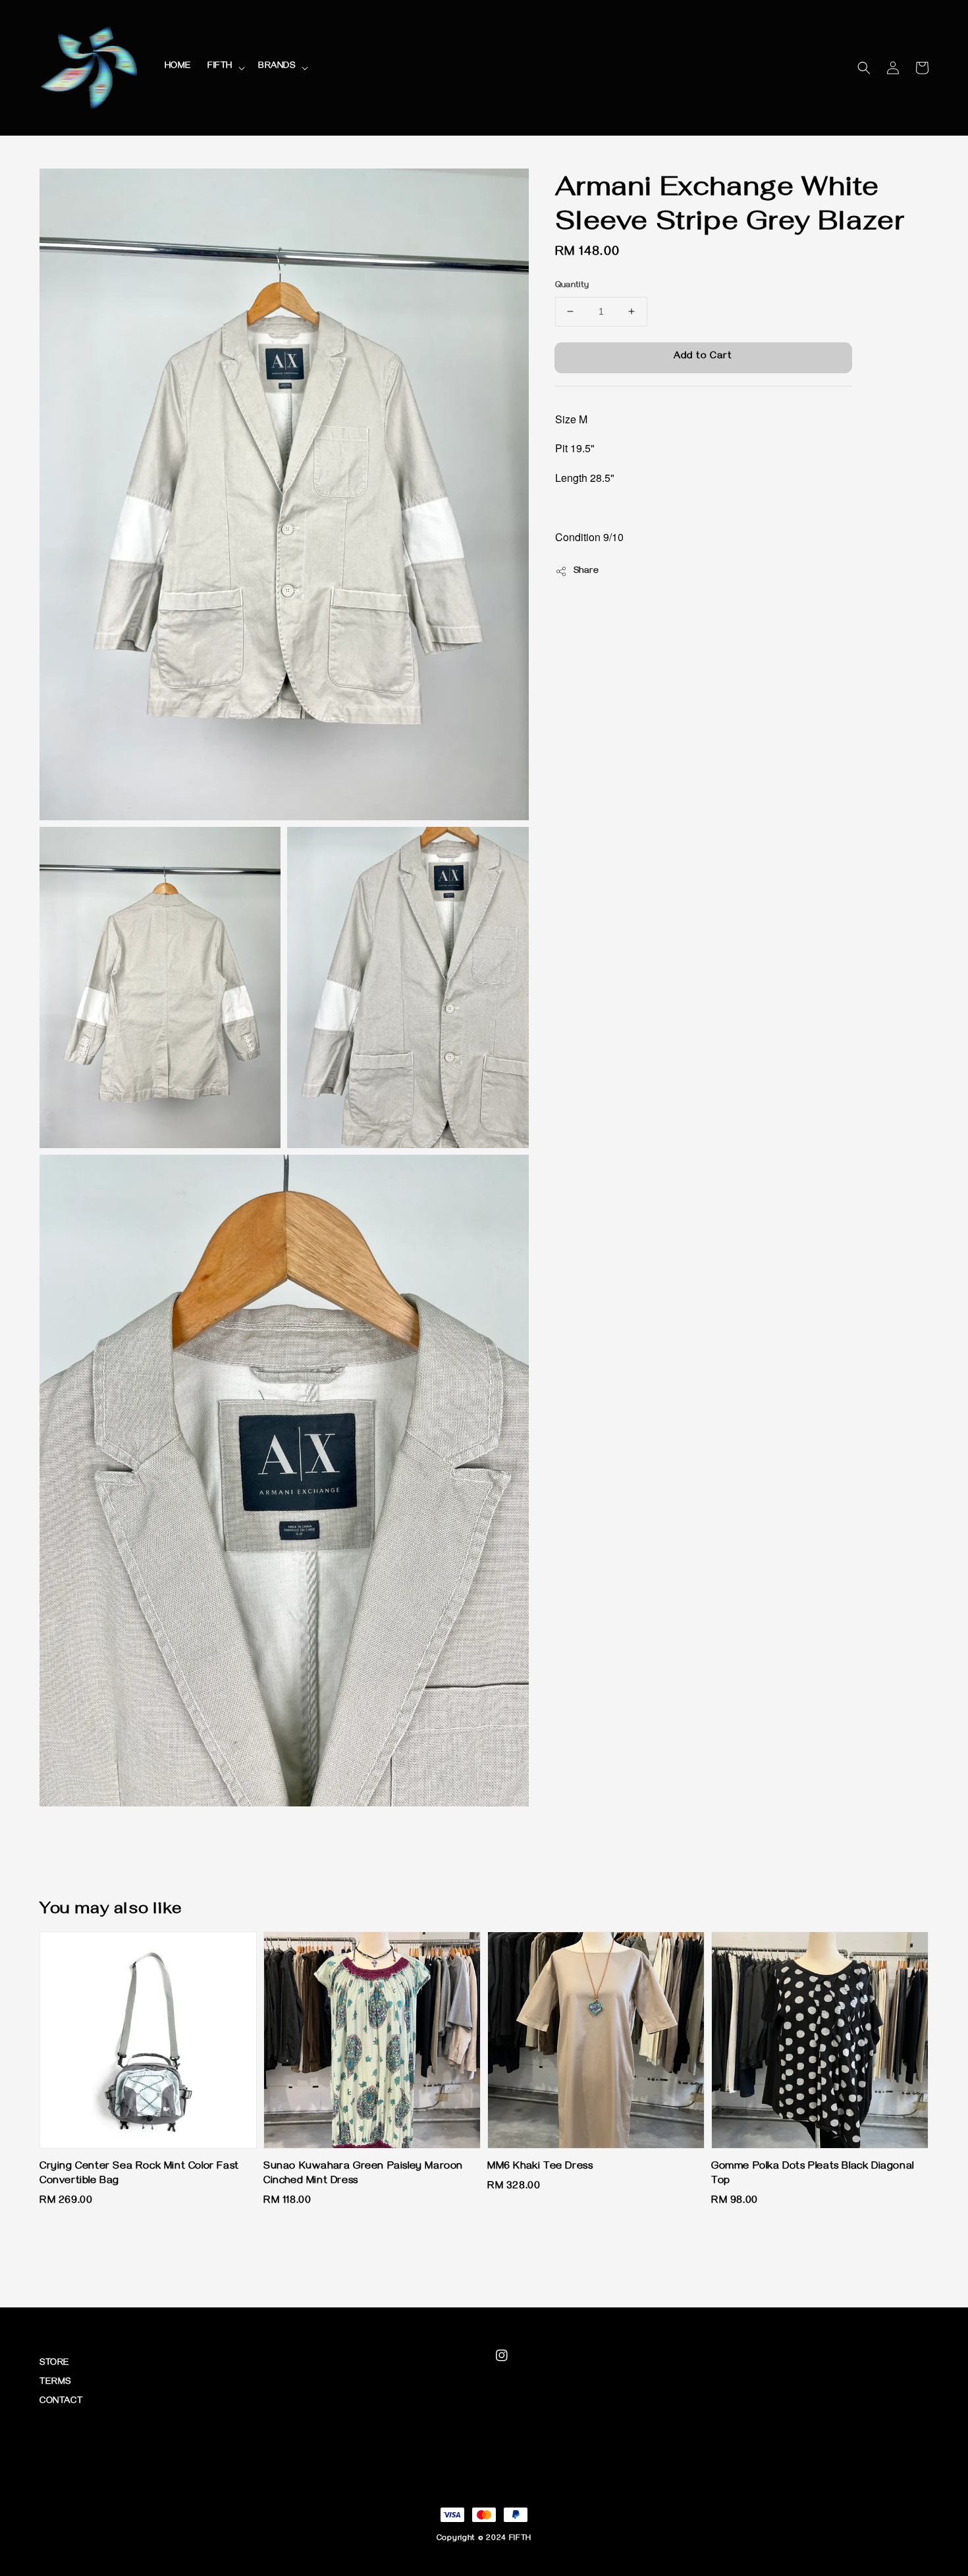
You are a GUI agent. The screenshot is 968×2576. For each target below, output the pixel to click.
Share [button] (586, 571)
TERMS (55, 2383)
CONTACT (61, 2402)
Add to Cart (703, 357)
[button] (864, 68)
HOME (178, 67)
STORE (55, 2364)
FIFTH (220, 67)
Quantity (572, 286)
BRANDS (277, 67)
